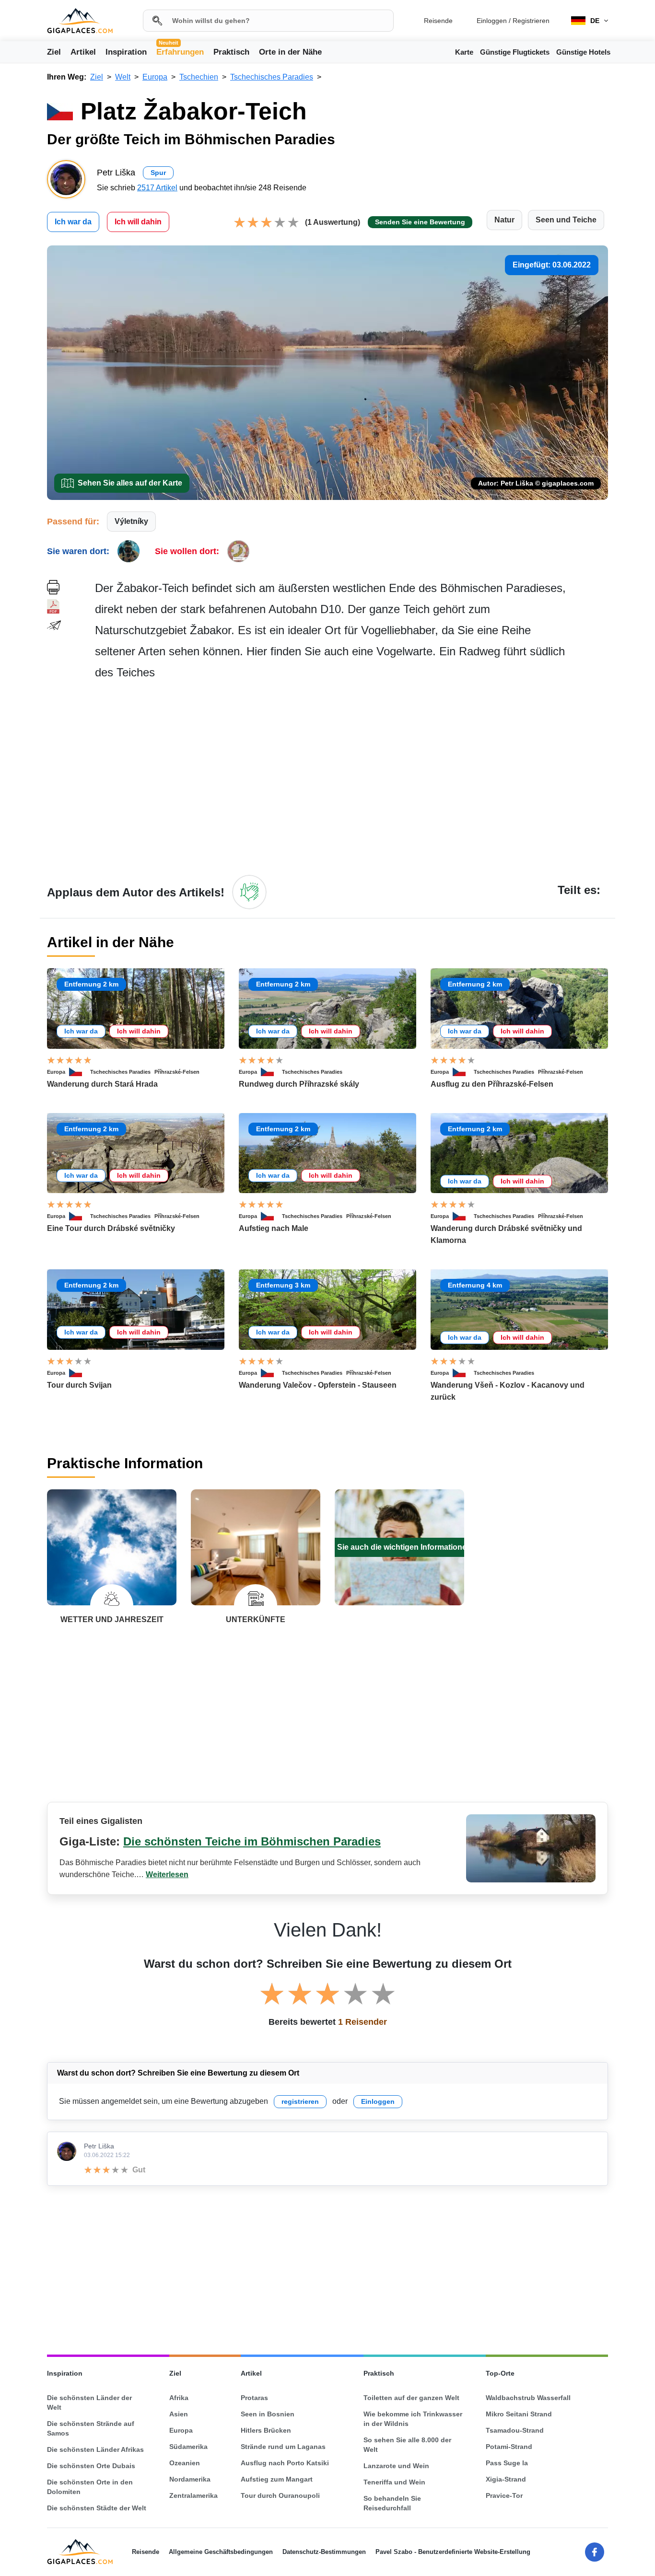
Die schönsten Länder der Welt (89, 2402)
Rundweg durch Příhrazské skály (299, 1084)
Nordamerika (190, 2479)
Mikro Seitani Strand (519, 2414)
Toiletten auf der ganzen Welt (411, 2398)
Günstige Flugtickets (515, 52)
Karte (464, 52)
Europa (56, 1072)
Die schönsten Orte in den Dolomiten (90, 2487)
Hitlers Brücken (266, 2430)
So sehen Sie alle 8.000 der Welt (407, 2445)
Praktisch (231, 52)
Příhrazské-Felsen (177, 1072)
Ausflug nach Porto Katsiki (285, 2463)
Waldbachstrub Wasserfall (528, 2398)
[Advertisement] (351, 777)
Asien (179, 2414)
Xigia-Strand (506, 2479)
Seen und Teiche (566, 220)
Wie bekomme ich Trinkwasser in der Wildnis (413, 2419)
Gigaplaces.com (80, 21)
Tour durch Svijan (79, 1385)
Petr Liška (99, 2146)
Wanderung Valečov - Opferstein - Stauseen (318, 1385)
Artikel (83, 52)
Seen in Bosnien (268, 2414)
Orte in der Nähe (290, 52)
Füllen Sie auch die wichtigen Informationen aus (400, 1547)
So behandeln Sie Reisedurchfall (392, 2503)
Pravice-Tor (504, 2495)
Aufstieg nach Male (274, 1228)
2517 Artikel (157, 188)
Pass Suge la (507, 2463)
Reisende (438, 21)
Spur (158, 173)
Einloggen (492, 21)
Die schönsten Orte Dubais (91, 2466)
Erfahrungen (180, 51)
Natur (504, 220)
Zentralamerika (193, 2495)
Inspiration (126, 52)
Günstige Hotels (583, 52)
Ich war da (73, 222)
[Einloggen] (249, 892)
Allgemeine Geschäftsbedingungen (221, 2552)
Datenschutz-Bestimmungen (324, 2552)
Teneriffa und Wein (394, 2482)
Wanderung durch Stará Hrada (102, 1084)
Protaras (254, 2398)
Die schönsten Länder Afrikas (95, 2449)
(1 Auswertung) (333, 222)
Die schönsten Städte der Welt (97, 2508)
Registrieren (531, 21)
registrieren (300, 2101)
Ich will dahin (138, 222)
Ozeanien (185, 2463)
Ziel (54, 52)
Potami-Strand (509, 2447)
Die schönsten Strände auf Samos (91, 2428)
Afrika (179, 2398)
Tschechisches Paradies (120, 1072)
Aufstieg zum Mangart (277, 2479)
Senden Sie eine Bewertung (420, 222)
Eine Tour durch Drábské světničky (111, 1228)
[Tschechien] (80, 1072)
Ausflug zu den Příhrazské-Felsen (492, 1084)
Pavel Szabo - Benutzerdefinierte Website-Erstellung (453, 2552)
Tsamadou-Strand (515, 2430)
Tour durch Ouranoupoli (280, 2495)
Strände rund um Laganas (283, 2447)
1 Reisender (363, 2022)
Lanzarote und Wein (396, 2466)
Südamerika (188, 2447)
